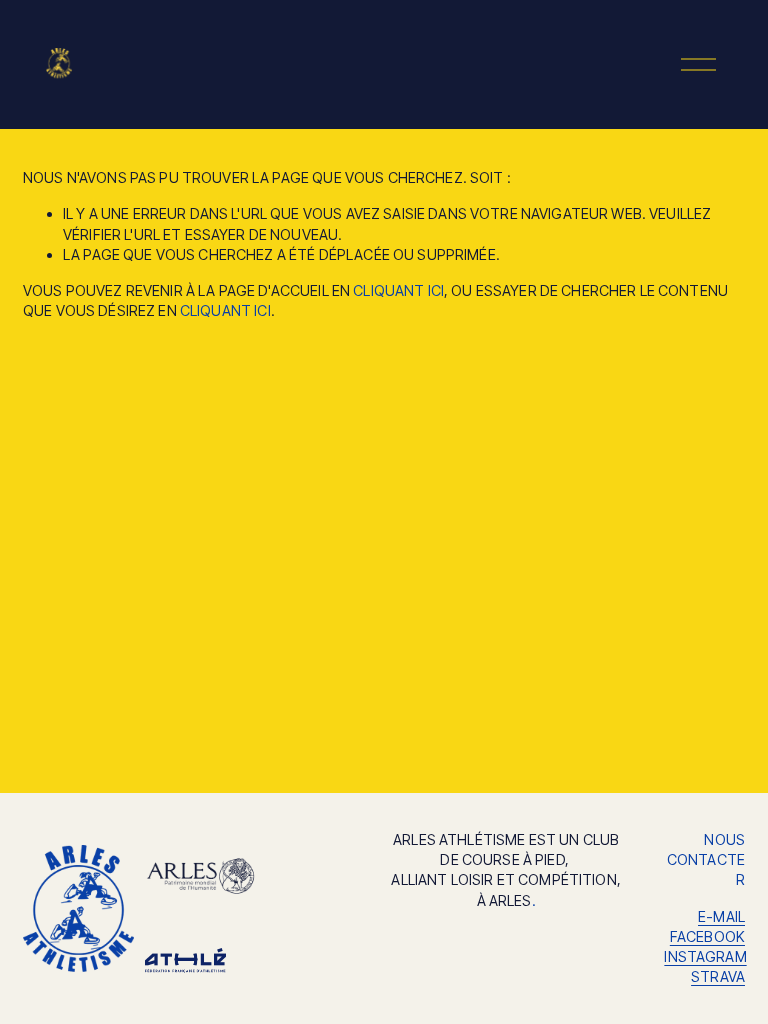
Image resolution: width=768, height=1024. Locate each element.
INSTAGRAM (705, 956)
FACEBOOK (707, 936)
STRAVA (718, 976)
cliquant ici (398, 290)
